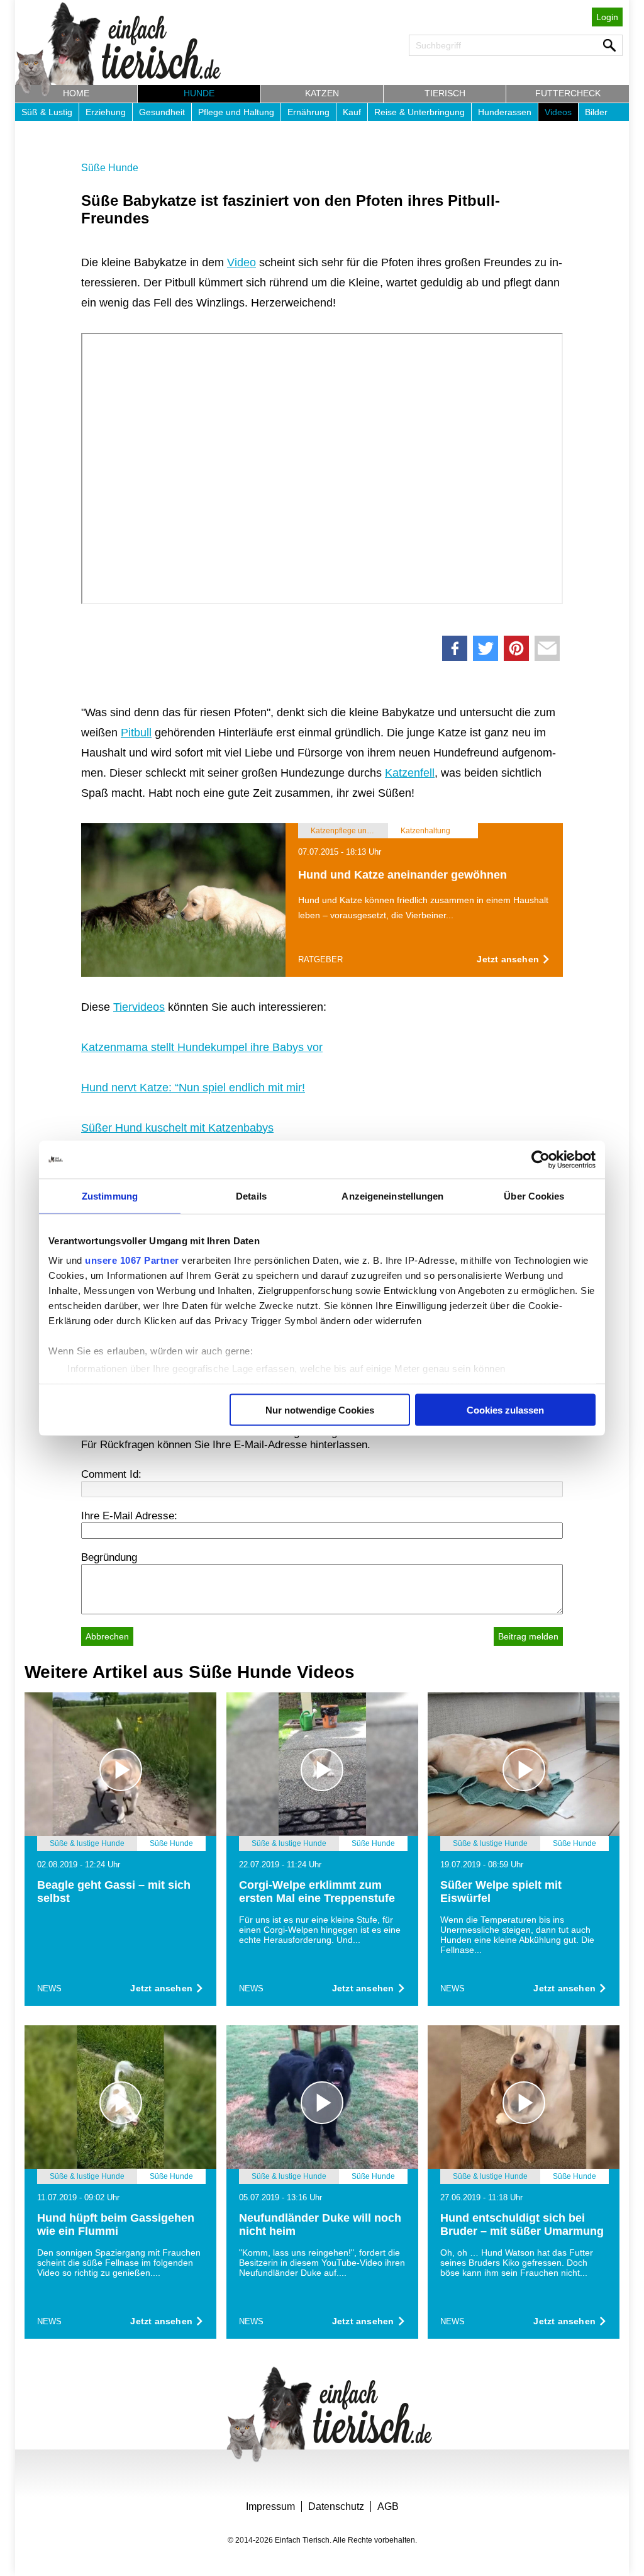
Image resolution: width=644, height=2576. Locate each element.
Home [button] (76, 93)
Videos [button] (558, 112)
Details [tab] (251, 1195)
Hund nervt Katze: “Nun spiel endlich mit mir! (193, 1088)
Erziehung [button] (106, 112)
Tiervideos (139, 1007)
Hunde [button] (199, 93)
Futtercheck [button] (568, 93)
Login (607, 17)
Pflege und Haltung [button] (236, 112)
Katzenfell (410, 773)
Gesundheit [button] (162, 112)
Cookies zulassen (505, 1409)
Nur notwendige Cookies (320, 1409)
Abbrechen (107, 1636)
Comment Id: (111, 1474)
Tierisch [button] (445, 93)
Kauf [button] (352, 112)
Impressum (270, 2506)
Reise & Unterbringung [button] (419, 112)
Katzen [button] (322, 93)
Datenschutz (336, 2506)
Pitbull (136, 733)
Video (241, 262)
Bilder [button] (596, 112)
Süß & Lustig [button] (47, 112)
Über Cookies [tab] (534, 1195)
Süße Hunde (110, 168)
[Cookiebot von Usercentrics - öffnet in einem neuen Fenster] (541, 1159)
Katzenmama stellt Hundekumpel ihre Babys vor (202, 1047)
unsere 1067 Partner (132, 1260)
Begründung (109, 1557)
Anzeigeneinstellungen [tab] (392, 1195)
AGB (388, 2506)
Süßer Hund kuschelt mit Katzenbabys (177, 1128)
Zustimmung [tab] (110, 1195)
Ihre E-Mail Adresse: (129, 1516)
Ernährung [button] (308, 112)
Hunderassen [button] (505, 112)
